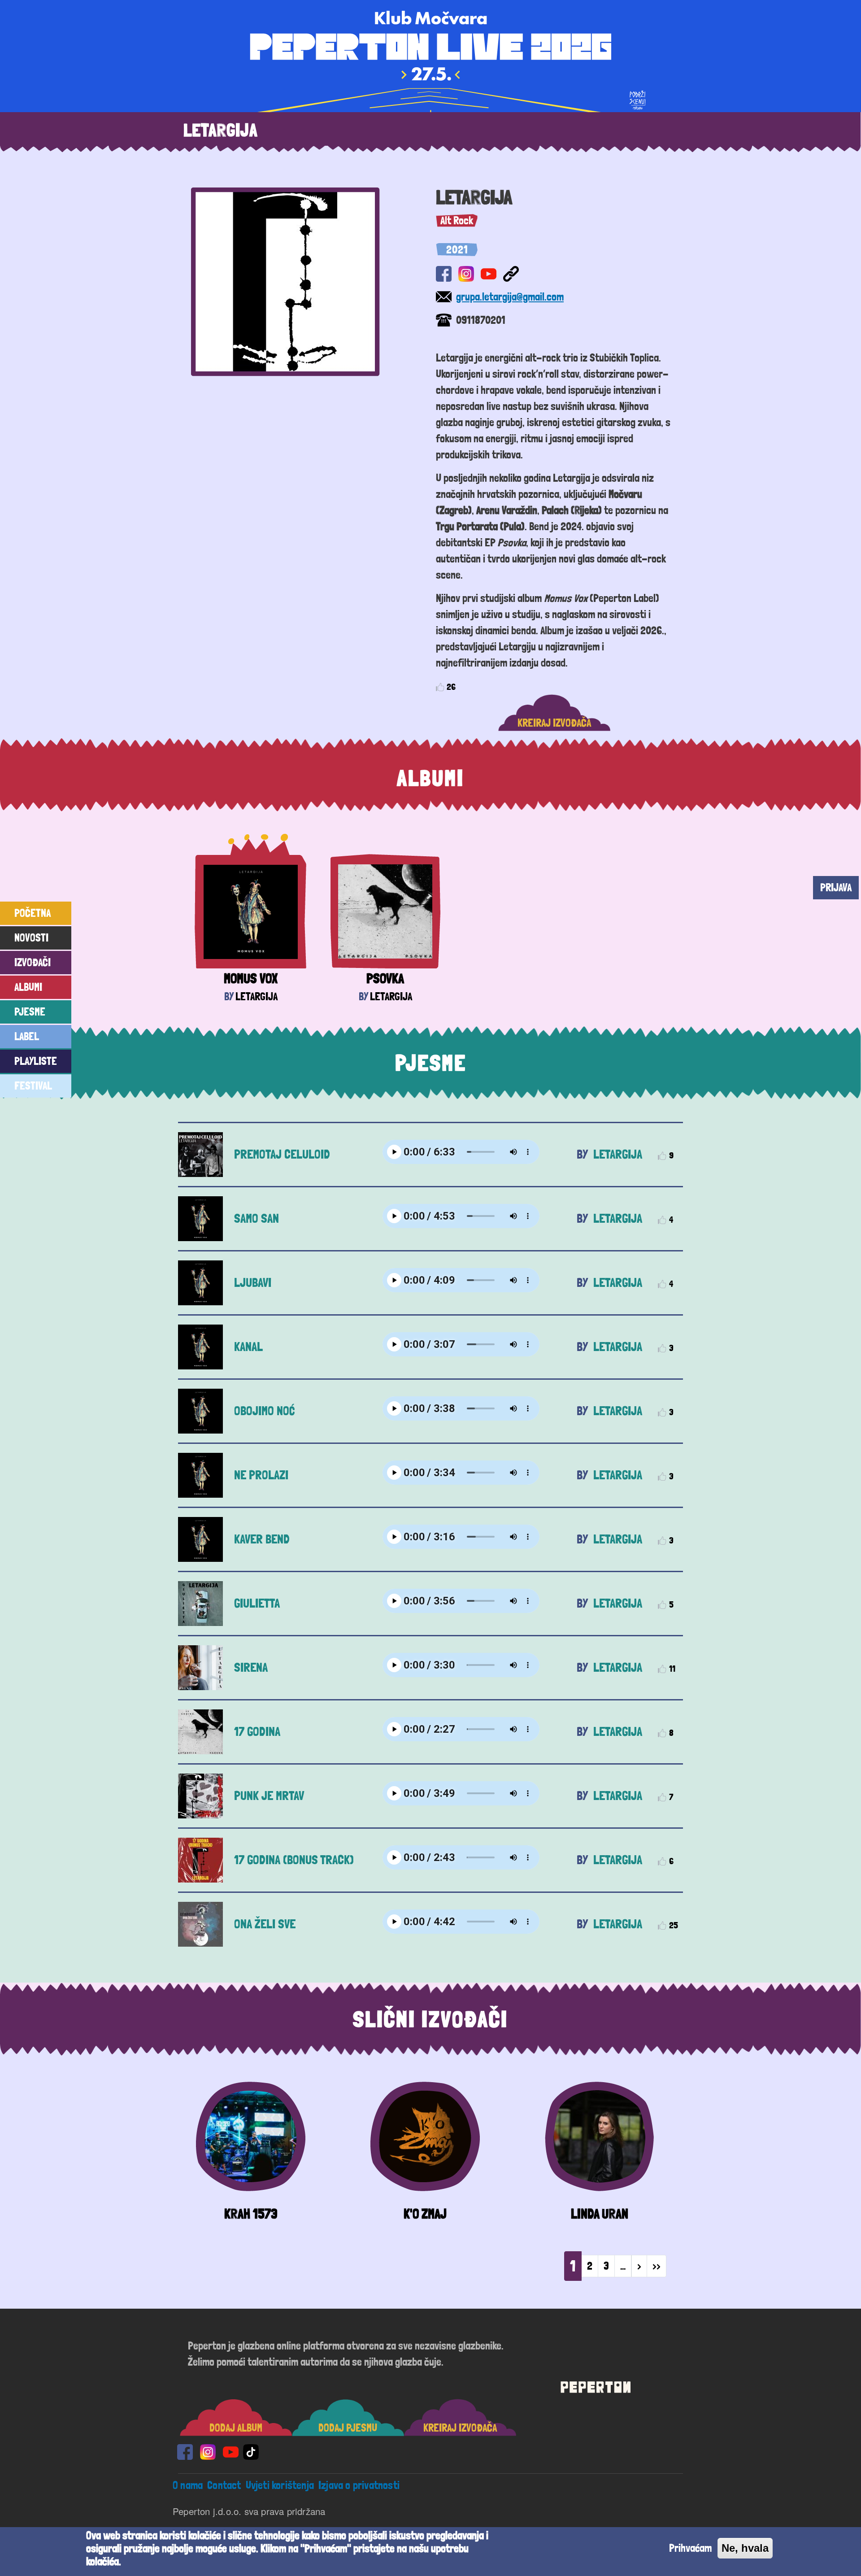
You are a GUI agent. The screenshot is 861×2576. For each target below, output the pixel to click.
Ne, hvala (745, 2548)
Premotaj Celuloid (282, 1154)
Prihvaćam (690, 2548)
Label (27, 1036)
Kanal (248, 1347)
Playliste (36, 1061)
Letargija (257, 996)
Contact (224, 2485)
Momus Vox (251, 979)
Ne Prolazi (261, 1475)
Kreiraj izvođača (554, 723)
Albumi (28, 987)
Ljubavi (253, 1283)
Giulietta (257, 1603)
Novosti (31, 938)
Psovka (385, 979)
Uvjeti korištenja (280, 2485)
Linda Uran (600, 2214)
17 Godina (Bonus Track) (294, 1860)
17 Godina (257, 1732)
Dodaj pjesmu (348, 2428)
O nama (188, 2485)
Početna (33, 913)
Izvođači (33, 962)
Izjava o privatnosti (359, 2485)
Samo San (257, 1218)
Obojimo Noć (264, 1411)
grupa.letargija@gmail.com (510, 297)
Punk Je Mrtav (269, 1796)
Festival (33, 1086)
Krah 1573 (251, 2214)
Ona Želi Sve (265, 1924)
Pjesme (30, 1012)
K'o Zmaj (425, 2214)
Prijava (836, 887)
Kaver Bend (262, 1539)
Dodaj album (236, 2428)
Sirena (251, 1667)
